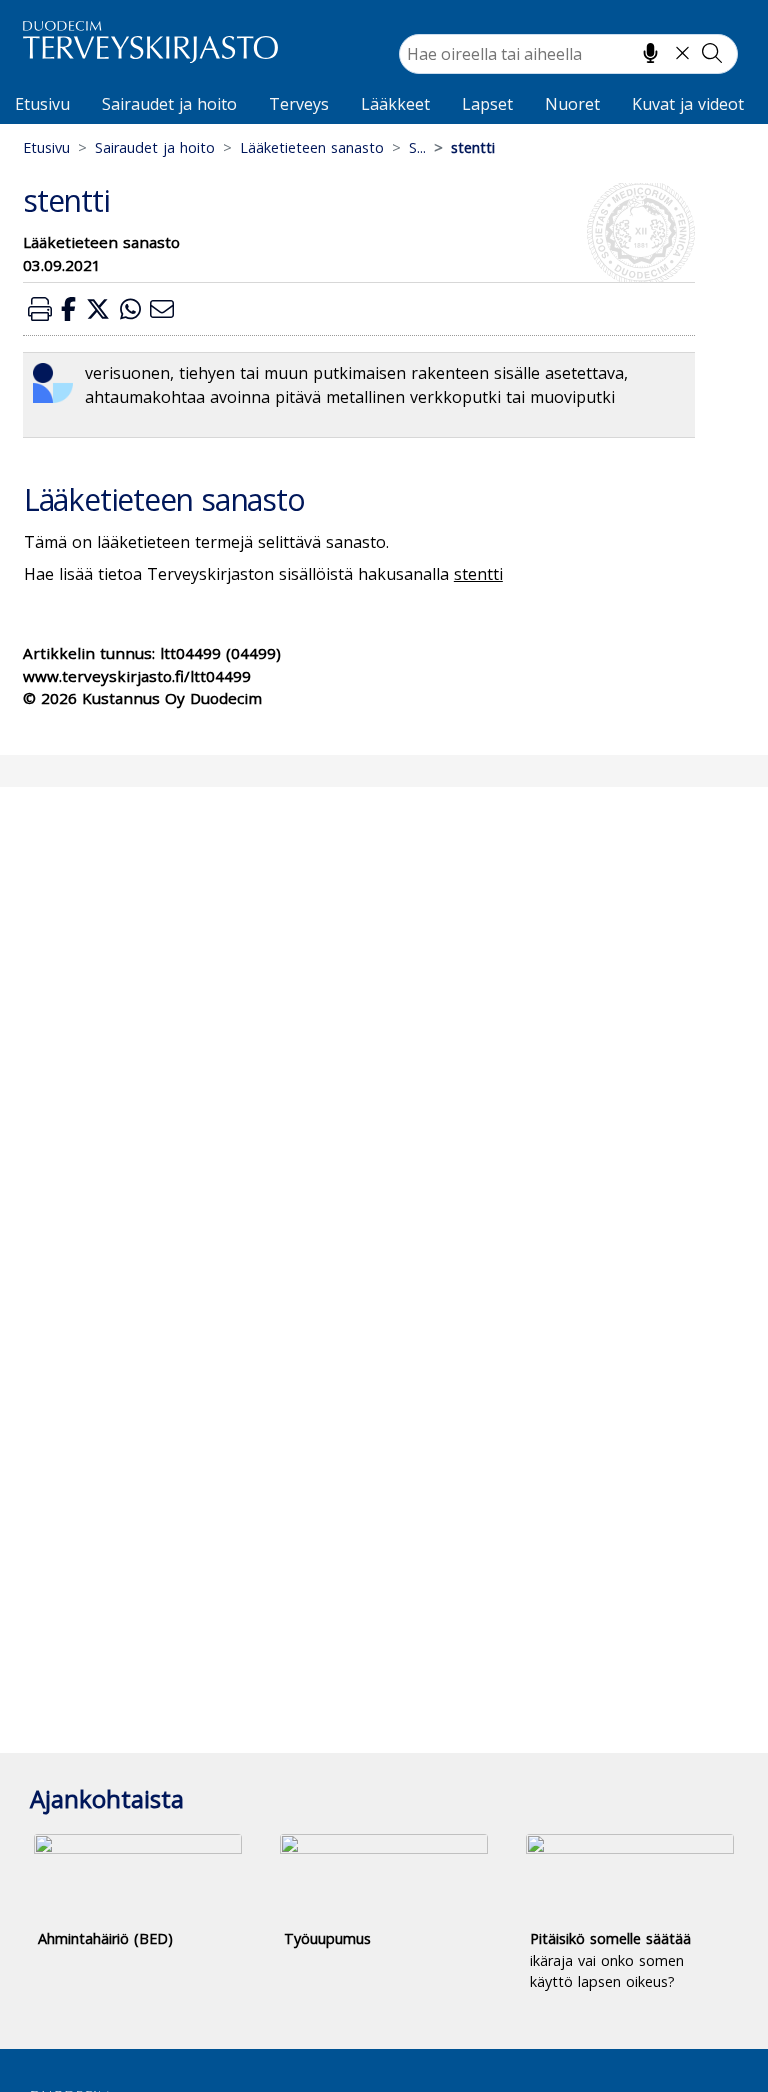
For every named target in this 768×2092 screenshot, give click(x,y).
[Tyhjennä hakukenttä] (682, 53)
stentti (478, 574)
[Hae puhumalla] (650, 53)
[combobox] (568, 54)
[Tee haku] (712, 53)
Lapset (487, 104)
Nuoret (572, 104)
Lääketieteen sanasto (312, 147)
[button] (40, 308)
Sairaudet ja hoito (169, 104)
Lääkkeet (395, 104)
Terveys (299, 104)
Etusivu (42, 104)
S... (417, 147)
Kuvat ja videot (688, 104)
